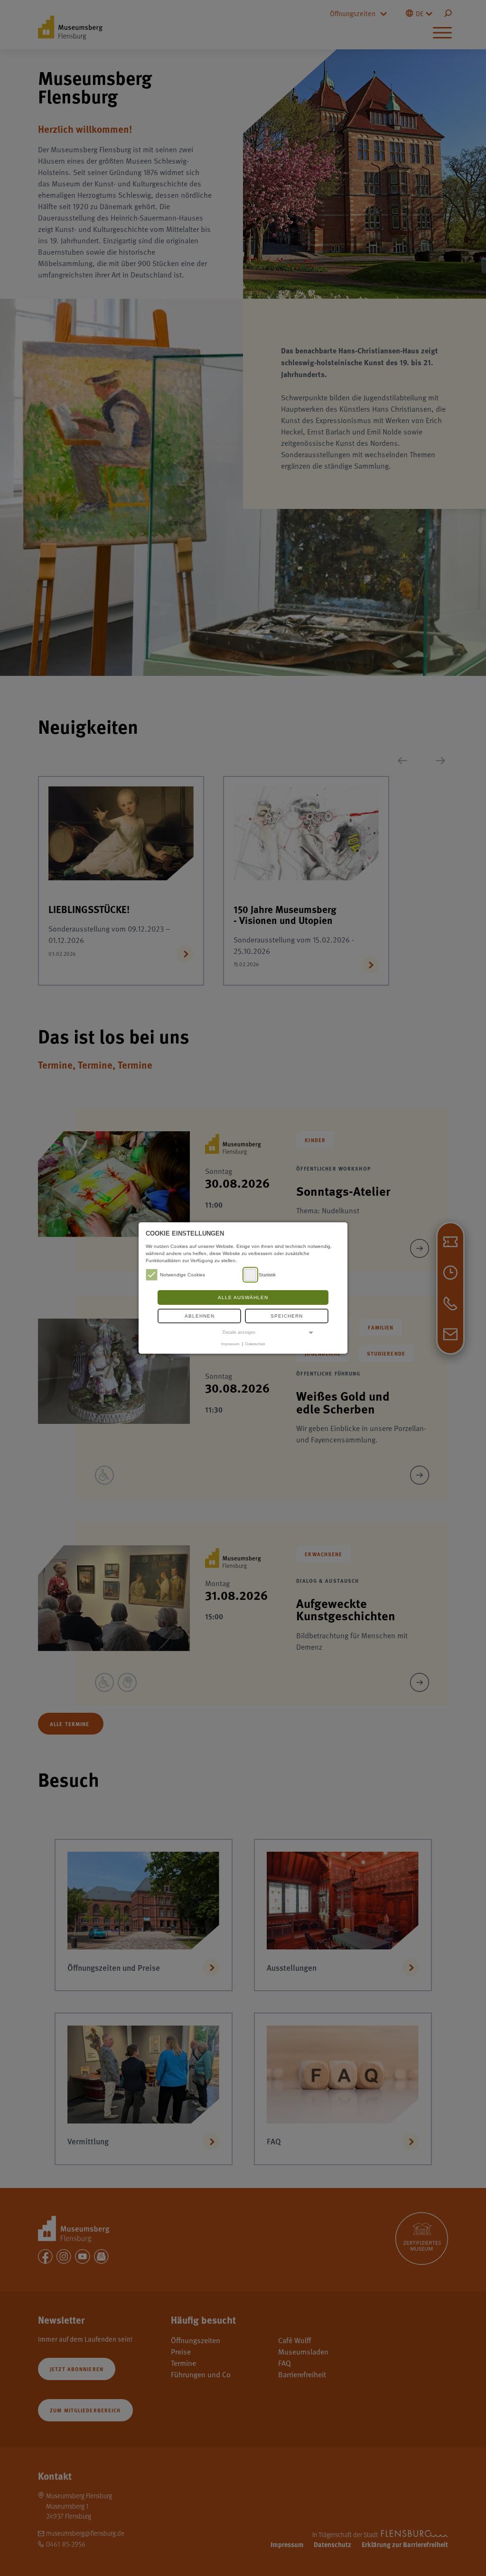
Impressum (230, 1344)
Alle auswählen (243, 1297)
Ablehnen (200, 1316)
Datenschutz (255, 1344)
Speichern (287, 1316)
